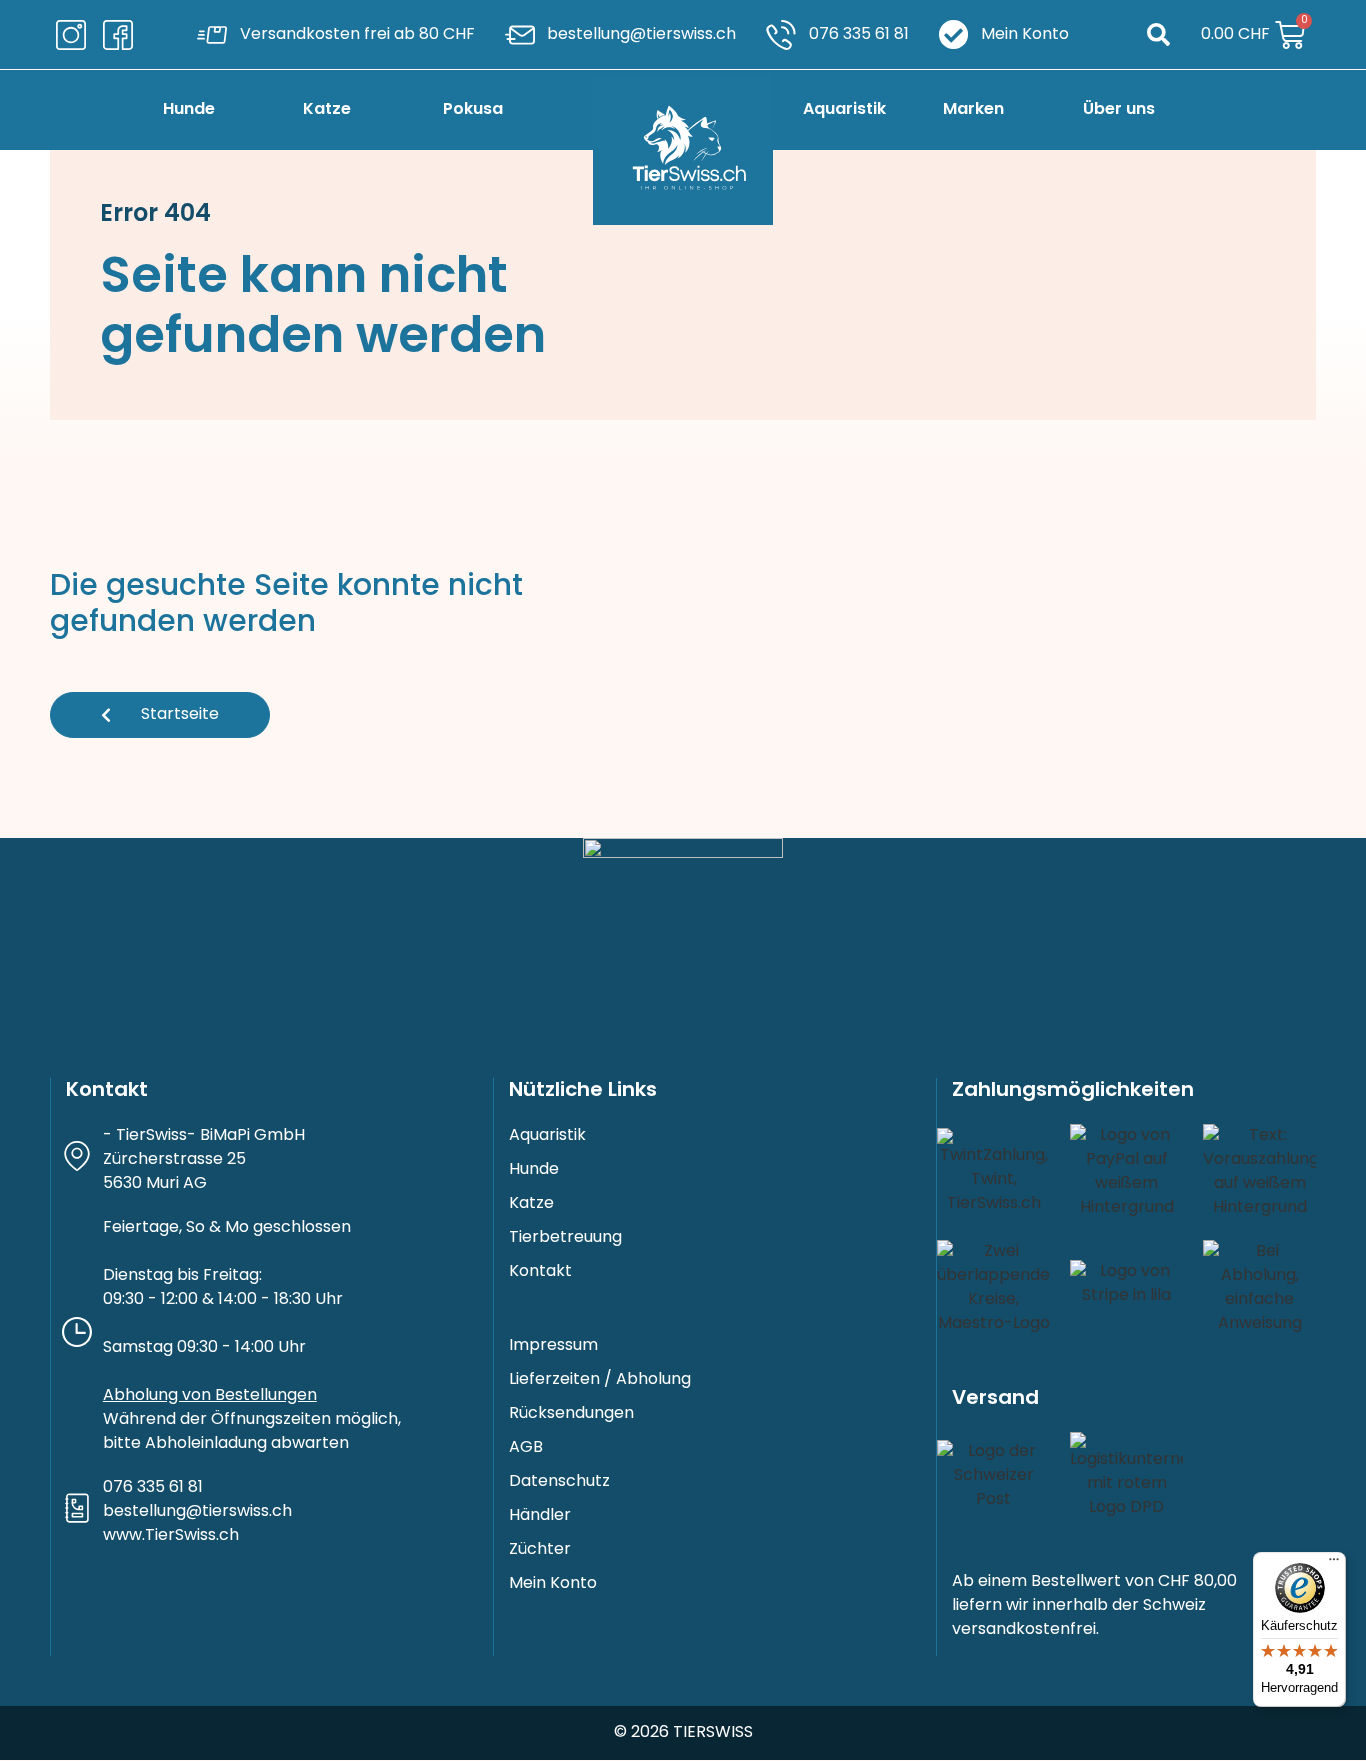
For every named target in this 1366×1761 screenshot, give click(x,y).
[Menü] (1334, 1564)
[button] (1158, 34)
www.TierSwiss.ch (171, 1536)
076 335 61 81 (153, 1488)
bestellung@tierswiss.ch (197, 1512)
